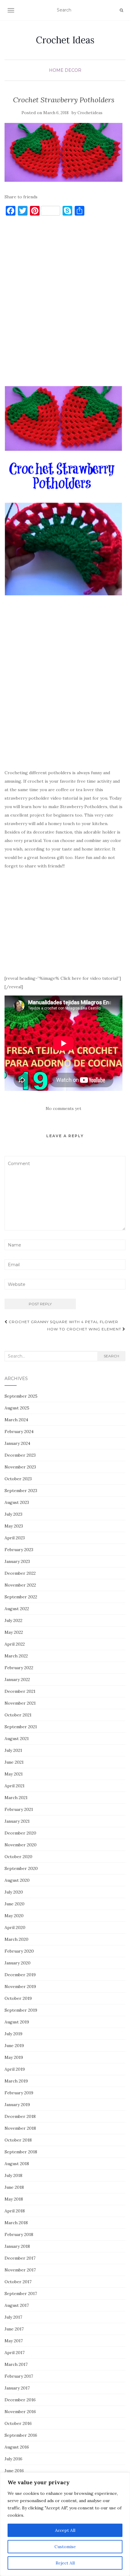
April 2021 (15, 1786)
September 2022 (21, 1597)
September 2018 (21, 2152)
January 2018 (17, 2246)
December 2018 (20, 2116)
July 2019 (13, 2034)
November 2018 (20, 2128)
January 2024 (17, 1443)
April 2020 (15, 1927)
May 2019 (14, 2057)
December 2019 (20, 1975)
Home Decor (65, 70)
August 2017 (17, 2305)
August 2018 (17, 2164)
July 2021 (13, 1750)
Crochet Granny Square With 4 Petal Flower (63, 1322)
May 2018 (14, 2199)
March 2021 (16, 1798)
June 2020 (15, 1904)
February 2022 (19, 1668)
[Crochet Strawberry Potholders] (63, 152)
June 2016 (14, 2471)
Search (111, 1356)
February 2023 (19, 1550)
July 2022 (13, 1620)
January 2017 (17, 2388)
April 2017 (15, 2353)
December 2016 (20, 2400)
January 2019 (17, 2105)
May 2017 (14, 2341)
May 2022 (14, 1632)
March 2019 (16, 2081)
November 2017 (20, 2270)
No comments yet (63, 1108)
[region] (65, 2524)
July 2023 (13, 1514)
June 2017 (14, 2329)
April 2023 (15, 1538)
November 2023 (20, 1467)
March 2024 (16, 1420)
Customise (65, 2547)
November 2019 (20, 1986)
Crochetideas (90, 113)
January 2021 (17, 1821)
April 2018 (15, 2211)
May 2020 (14, 1916)
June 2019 (14, 2046)
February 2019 (19, 2093)
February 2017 (19, 2376)
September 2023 (21, 1491)
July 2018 (13, 2175)
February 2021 (19, 1809)
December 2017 (20, 2258)
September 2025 (21, 1396)
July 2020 (14, 1892)
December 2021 (20, 1691)
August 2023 (17, 1502)
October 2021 (18, 1715)
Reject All (65, 2563)
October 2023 (18, 1479)
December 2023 (20, 1455)
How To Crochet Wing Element (85, 1329)
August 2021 (17, 1739)
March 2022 (16, 1656)
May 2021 (14, 1774)
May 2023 (14, 1526)
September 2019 (21, 2010)
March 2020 (16, 1939)
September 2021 (21, 1727)
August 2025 (17, 1408)
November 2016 (20, 2412)
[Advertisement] (65, 304)
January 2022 (17, 1679)
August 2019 (17, 2022)
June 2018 (14, 2187)
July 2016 (13, 2459)
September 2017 (21, 2294)
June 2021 (14, 1762)
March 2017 (16, 2364)
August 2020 (17, 1880)
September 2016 (21, 2435)
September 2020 (21, 1868)
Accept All (65, 2530)
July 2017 (13, 2317)
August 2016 (17, 2447)
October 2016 (18, 2423)
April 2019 (15, 2069)
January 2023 (17, 1561)
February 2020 (19, 1951)
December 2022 (20, 1573)
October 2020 (18, 1857)
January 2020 (18, 1963)
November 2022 (20, 1585)
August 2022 (17, 1609)
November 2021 (20, 1703)
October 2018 (18, 2140)
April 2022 (15, 1644)
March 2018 (16, 2223)
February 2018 (19, 2234)
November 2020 (21, 1845)
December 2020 (20, 1833)
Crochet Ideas (65, 40)
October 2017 (18, 2282)
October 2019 (18, 1998)
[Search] (121, 10)
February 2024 (19, 1432)
